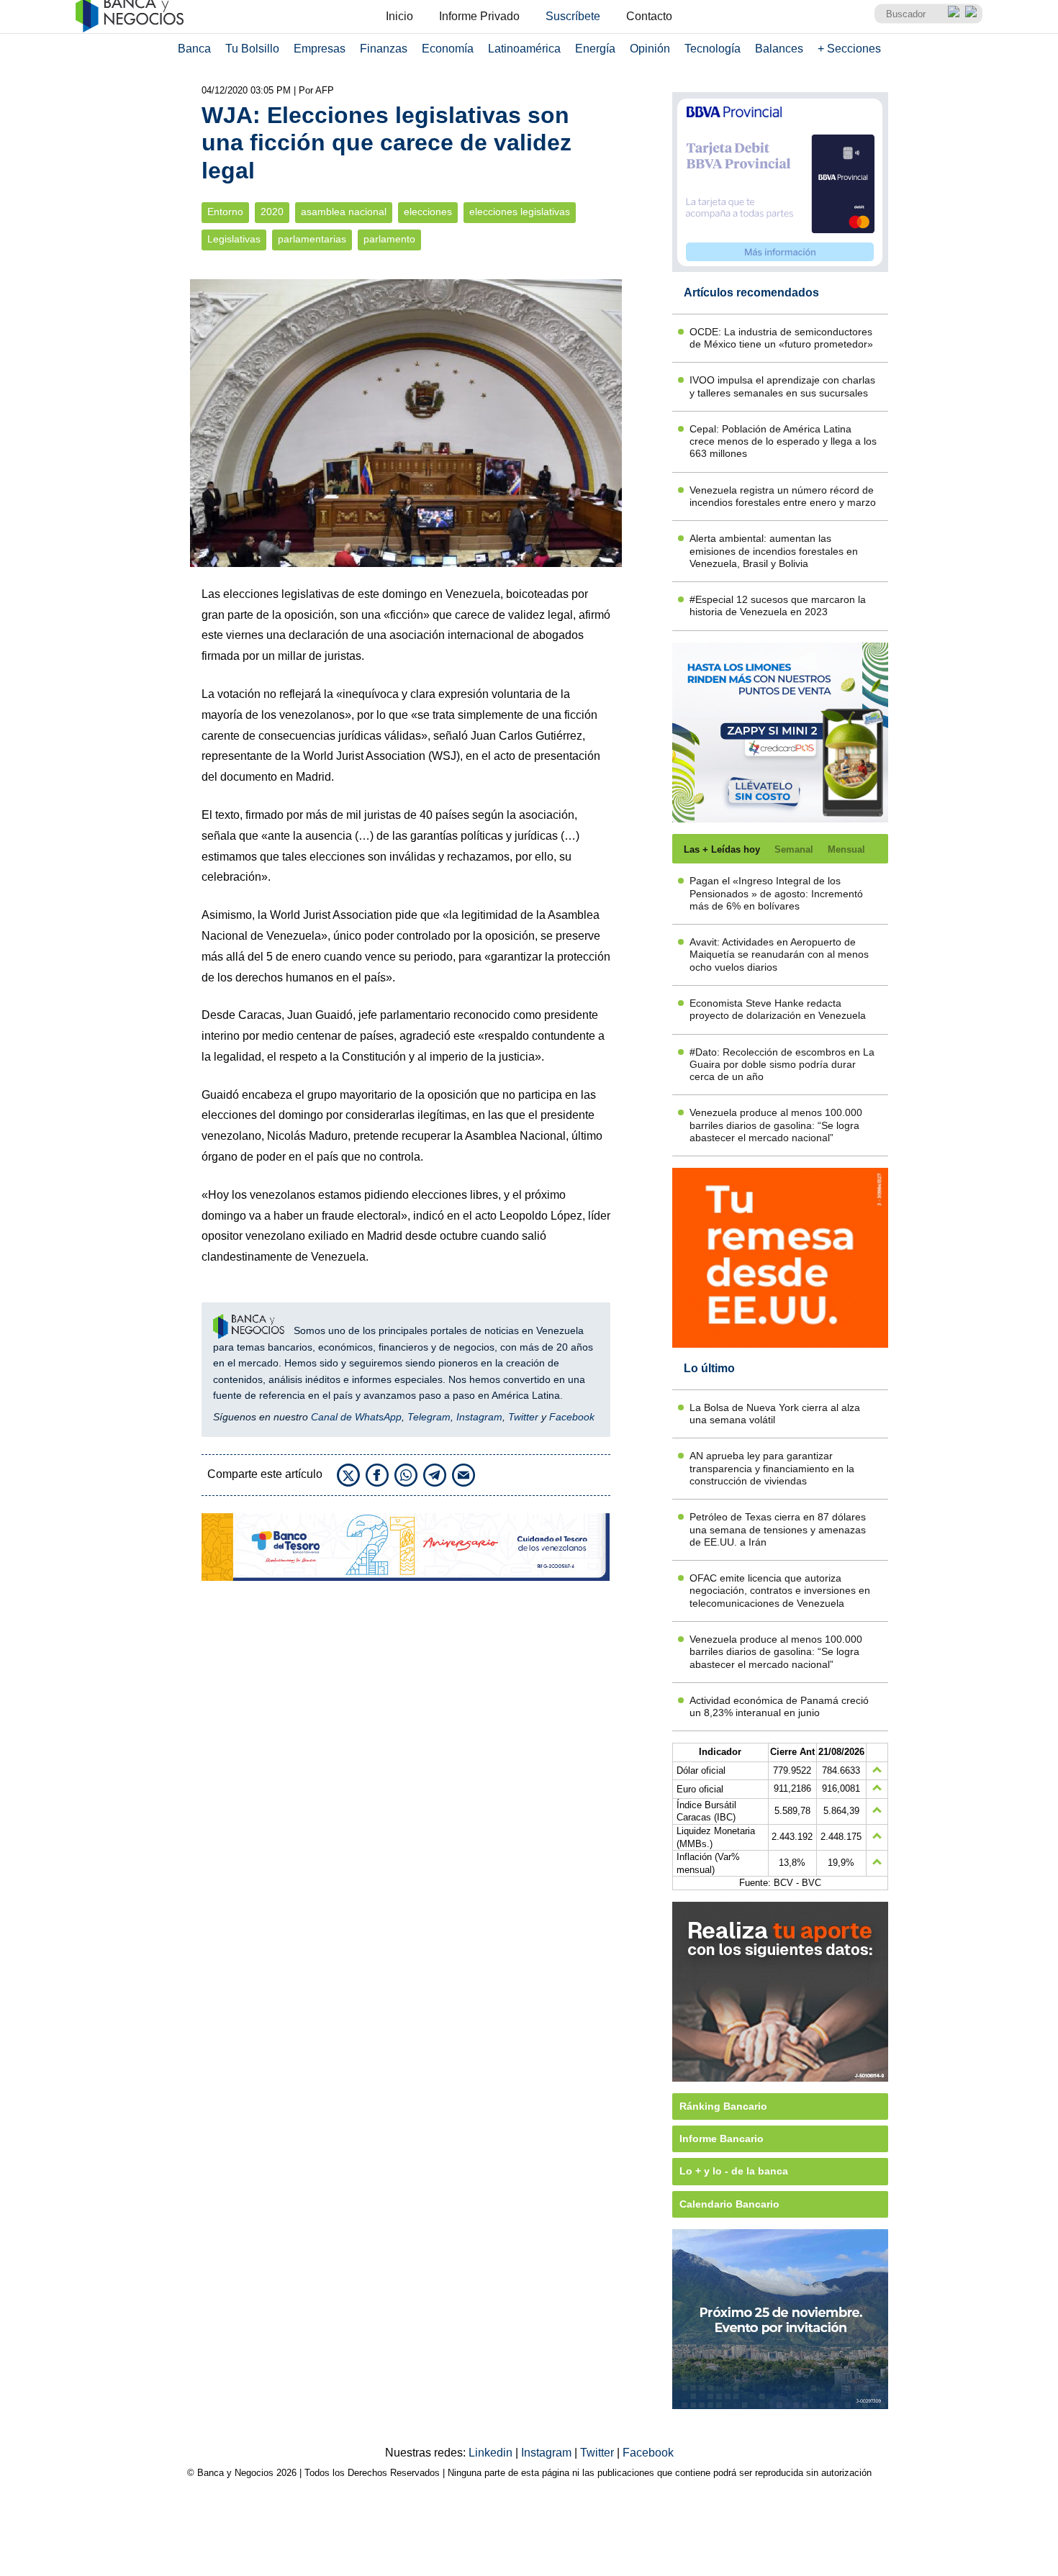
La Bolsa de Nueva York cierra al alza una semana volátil (775, 1414)
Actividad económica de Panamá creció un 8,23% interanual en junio (779, 1706)
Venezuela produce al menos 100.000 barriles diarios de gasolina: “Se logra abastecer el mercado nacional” (776, 1125)
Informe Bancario (722, 2139)
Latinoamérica (524, 49)
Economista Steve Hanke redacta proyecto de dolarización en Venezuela (778, 1009)
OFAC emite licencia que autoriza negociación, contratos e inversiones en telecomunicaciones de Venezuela (780, 1591)
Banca (194, 49)
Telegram (429, 1417)
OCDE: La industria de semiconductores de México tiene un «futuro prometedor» (781, 338)
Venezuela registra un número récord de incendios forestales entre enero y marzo (783, 496)
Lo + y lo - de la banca (734, 2171)
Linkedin (492, 2453)
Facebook (572, 1417)
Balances (779, 49)
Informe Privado (479, 16)
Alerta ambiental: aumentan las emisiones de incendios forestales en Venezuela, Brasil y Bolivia (774, 551)
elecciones (428, 212)
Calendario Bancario (729, 2204)
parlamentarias (312, 239)
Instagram (479, 1417)
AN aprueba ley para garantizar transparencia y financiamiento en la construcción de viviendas (772, 1468)
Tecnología (713, 49)
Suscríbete (573, 16)
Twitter (523, 1417)
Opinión (650, 49)
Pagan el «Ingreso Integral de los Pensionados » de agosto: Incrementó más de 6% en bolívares (776, 893)
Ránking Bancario (723, 2106)
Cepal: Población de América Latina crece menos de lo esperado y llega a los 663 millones (783, 441)
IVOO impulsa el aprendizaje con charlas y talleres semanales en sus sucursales (782, 386)
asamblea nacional (344, 212)
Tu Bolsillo (252, 49)
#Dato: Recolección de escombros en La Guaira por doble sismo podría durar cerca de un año (782, 1065)
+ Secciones (849, 49)
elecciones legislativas (520, 212)
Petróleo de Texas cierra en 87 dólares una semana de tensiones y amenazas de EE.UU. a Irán (778, 1529)
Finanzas (384, 49)
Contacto (649, 16)
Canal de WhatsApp (356, 1417)
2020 (272, 212)
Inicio (399, 16)
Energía (595, 49)
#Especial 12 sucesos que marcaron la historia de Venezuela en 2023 (778, 606)
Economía (448, 49)
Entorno (225, 212)
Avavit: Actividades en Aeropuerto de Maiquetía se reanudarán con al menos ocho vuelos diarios (779, 954)
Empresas (320, 49)
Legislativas (234, 239)
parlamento (389, 239)
